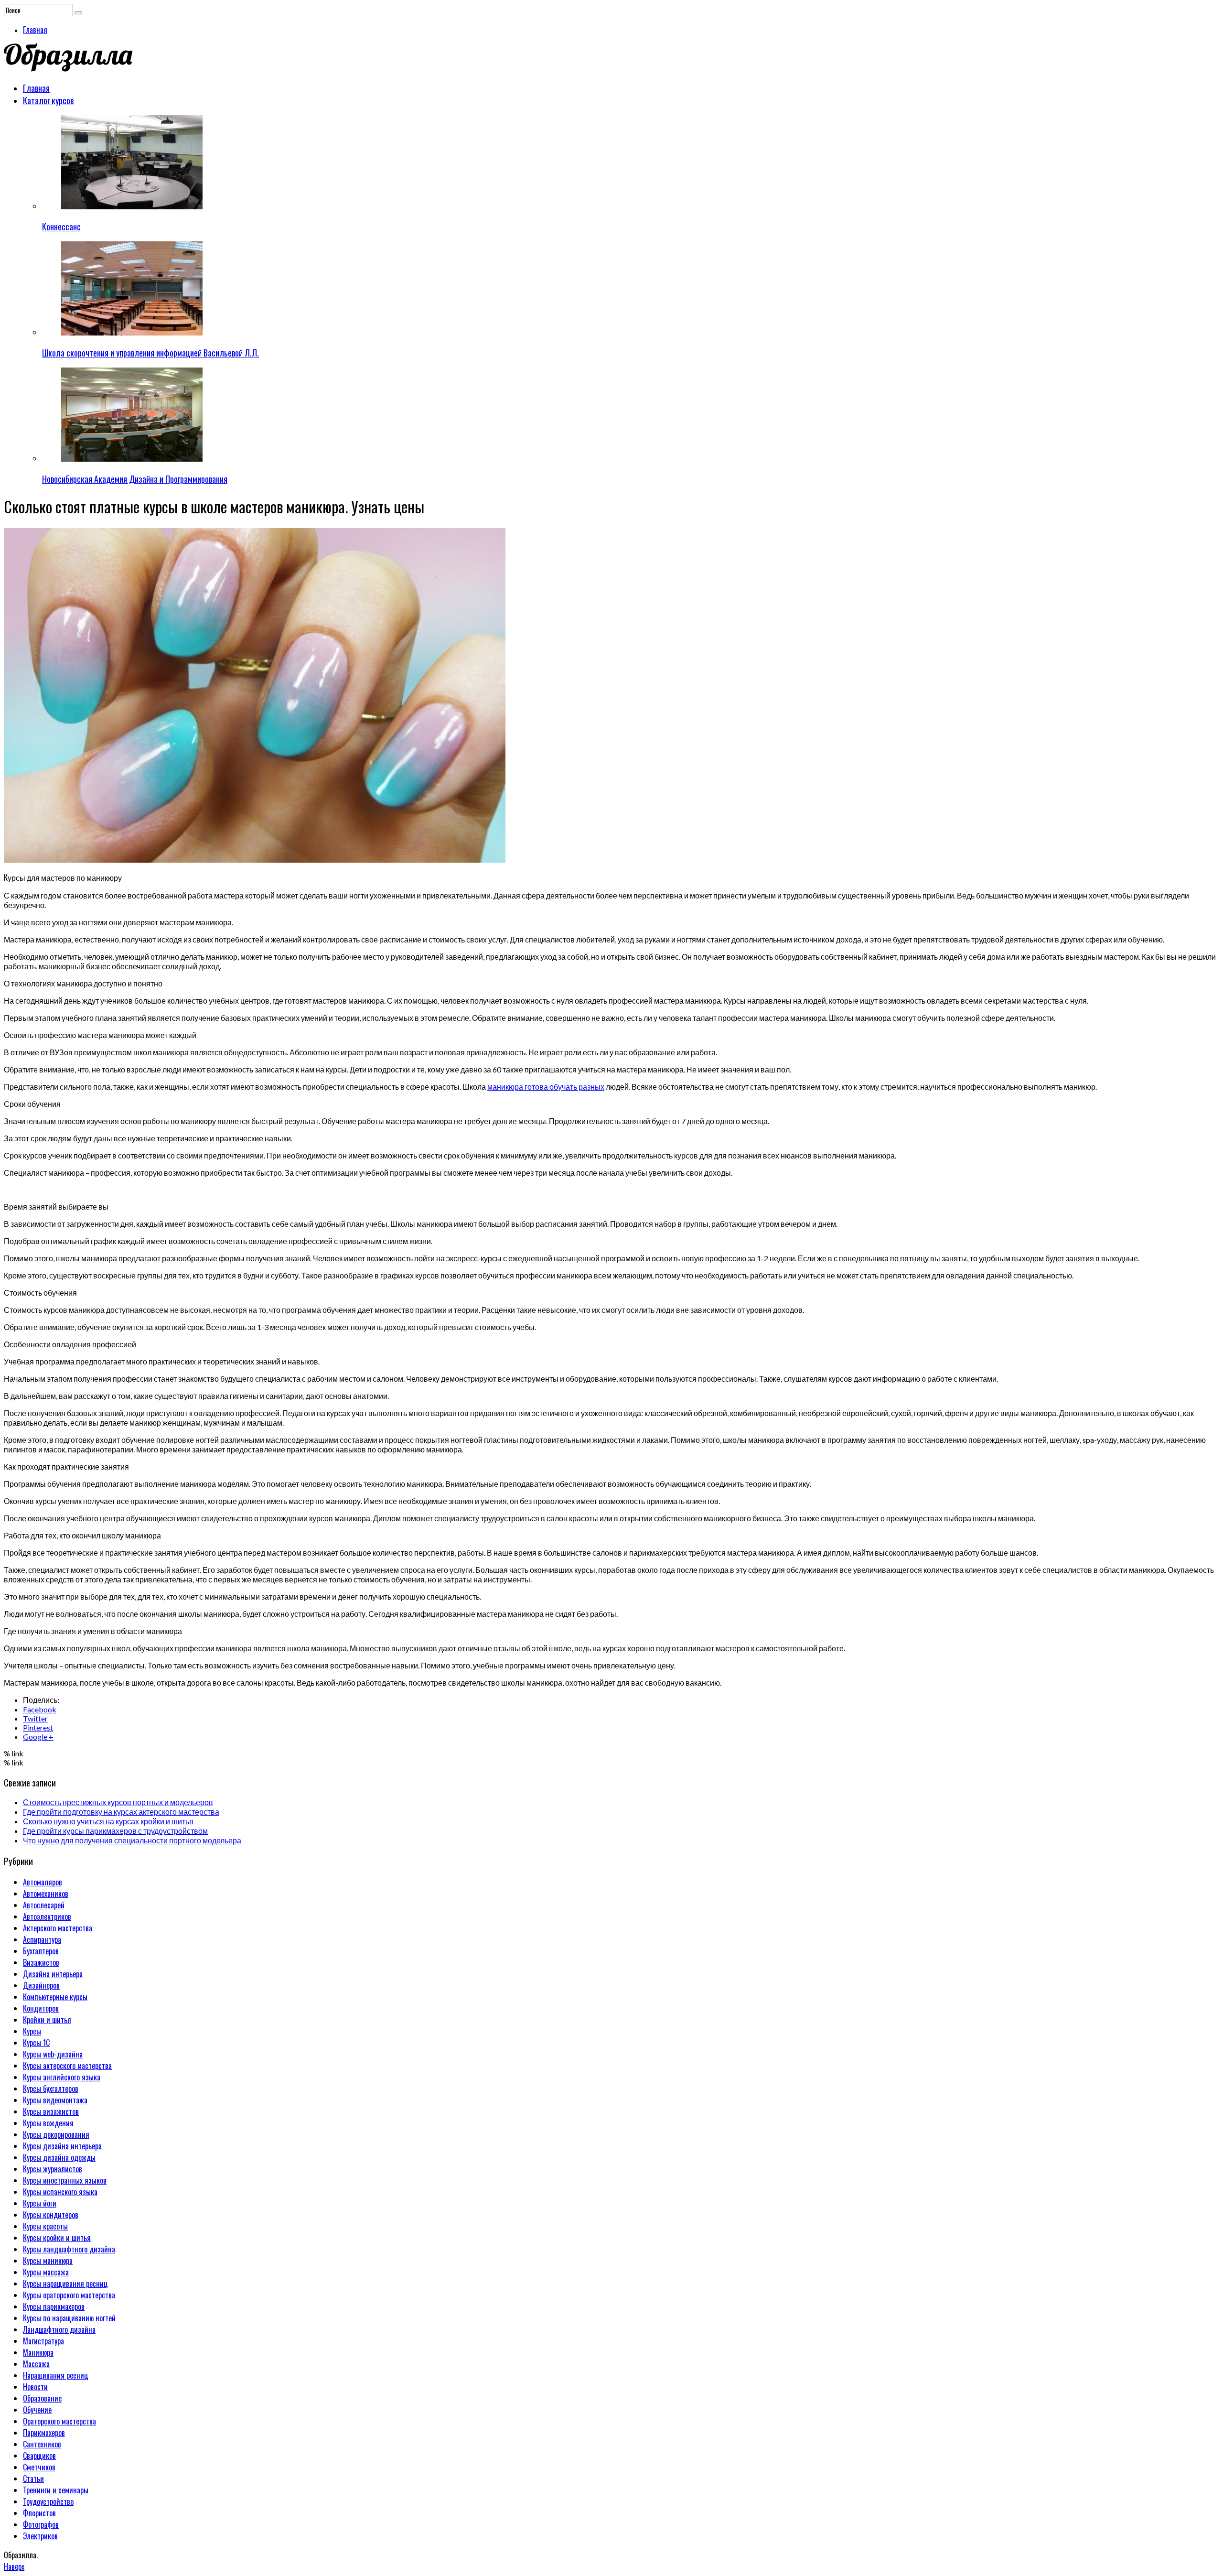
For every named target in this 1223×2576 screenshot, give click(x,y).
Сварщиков (39, 2456)
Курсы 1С (36, 2043)
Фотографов (41, 2524)
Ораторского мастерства (59, 2421)
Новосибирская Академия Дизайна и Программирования (135, 479)
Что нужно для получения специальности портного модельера (132, 1840)
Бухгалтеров (41, 1951)
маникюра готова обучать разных (546, 1087)
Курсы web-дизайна (53, 2054)
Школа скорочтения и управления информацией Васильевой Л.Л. (150, 353)
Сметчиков (39, 2467)
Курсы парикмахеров (54, 2306)
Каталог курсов (48, 100)
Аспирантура (42, 1939)
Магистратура (43, 2341)
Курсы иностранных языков (65, 2180)
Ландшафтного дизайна (59, 2329)
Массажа (36, 2364)
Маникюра (38, 2352)
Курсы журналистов (53, 2169)
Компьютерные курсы (55, 1997)
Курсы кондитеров (51, 2215)
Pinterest (38, 1727)
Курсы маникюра (48, 2261)
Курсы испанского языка (60, 2192)
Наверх (14, 2566)
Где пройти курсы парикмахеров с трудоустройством (115, 1831)
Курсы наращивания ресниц (65, 2284)
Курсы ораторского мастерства (69, 2295)
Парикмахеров (44, 2433)
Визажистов (41, 1962)
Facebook (40, 1709)
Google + (38, 1737)
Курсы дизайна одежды (59, 2157)
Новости (35, 2387)
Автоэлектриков (47, 1916)
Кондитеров (41, 2008)
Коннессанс (61, 227)
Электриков (40, 2536)
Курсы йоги (40, 2203)
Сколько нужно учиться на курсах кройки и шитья (108, 1821)
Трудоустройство (48, 2501)
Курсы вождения (48, 2123)
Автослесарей (44, 1905)
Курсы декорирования (56, 2134)
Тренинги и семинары (56, 2490)
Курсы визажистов (51, 2111)
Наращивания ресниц (56, 2375)
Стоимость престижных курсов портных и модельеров (118, 1802)
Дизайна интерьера (53, 1974)
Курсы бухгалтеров (51, 2089)
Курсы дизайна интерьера (62, 2146)
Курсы (32, 2031)
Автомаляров (43, 1882)
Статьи (33, 2479)
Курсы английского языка (62, 2077)
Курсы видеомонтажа (55, 2100)
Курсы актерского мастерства (67, 2066)
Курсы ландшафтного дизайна (69, 2249)
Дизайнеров (41, 1985)
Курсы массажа (46, 2272)
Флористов (39, 2513)
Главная (35, 30)
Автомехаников (46, 1894)
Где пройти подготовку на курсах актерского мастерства (121, 1812)
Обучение (37, 2410)
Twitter (35, 1718)
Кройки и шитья (47, 2020)
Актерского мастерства (58, 1928)
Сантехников (42, 2444)
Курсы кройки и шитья (57, 2238)
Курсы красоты (45, 2226)
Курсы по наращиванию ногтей (69, 2318)
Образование (42, 2398)
